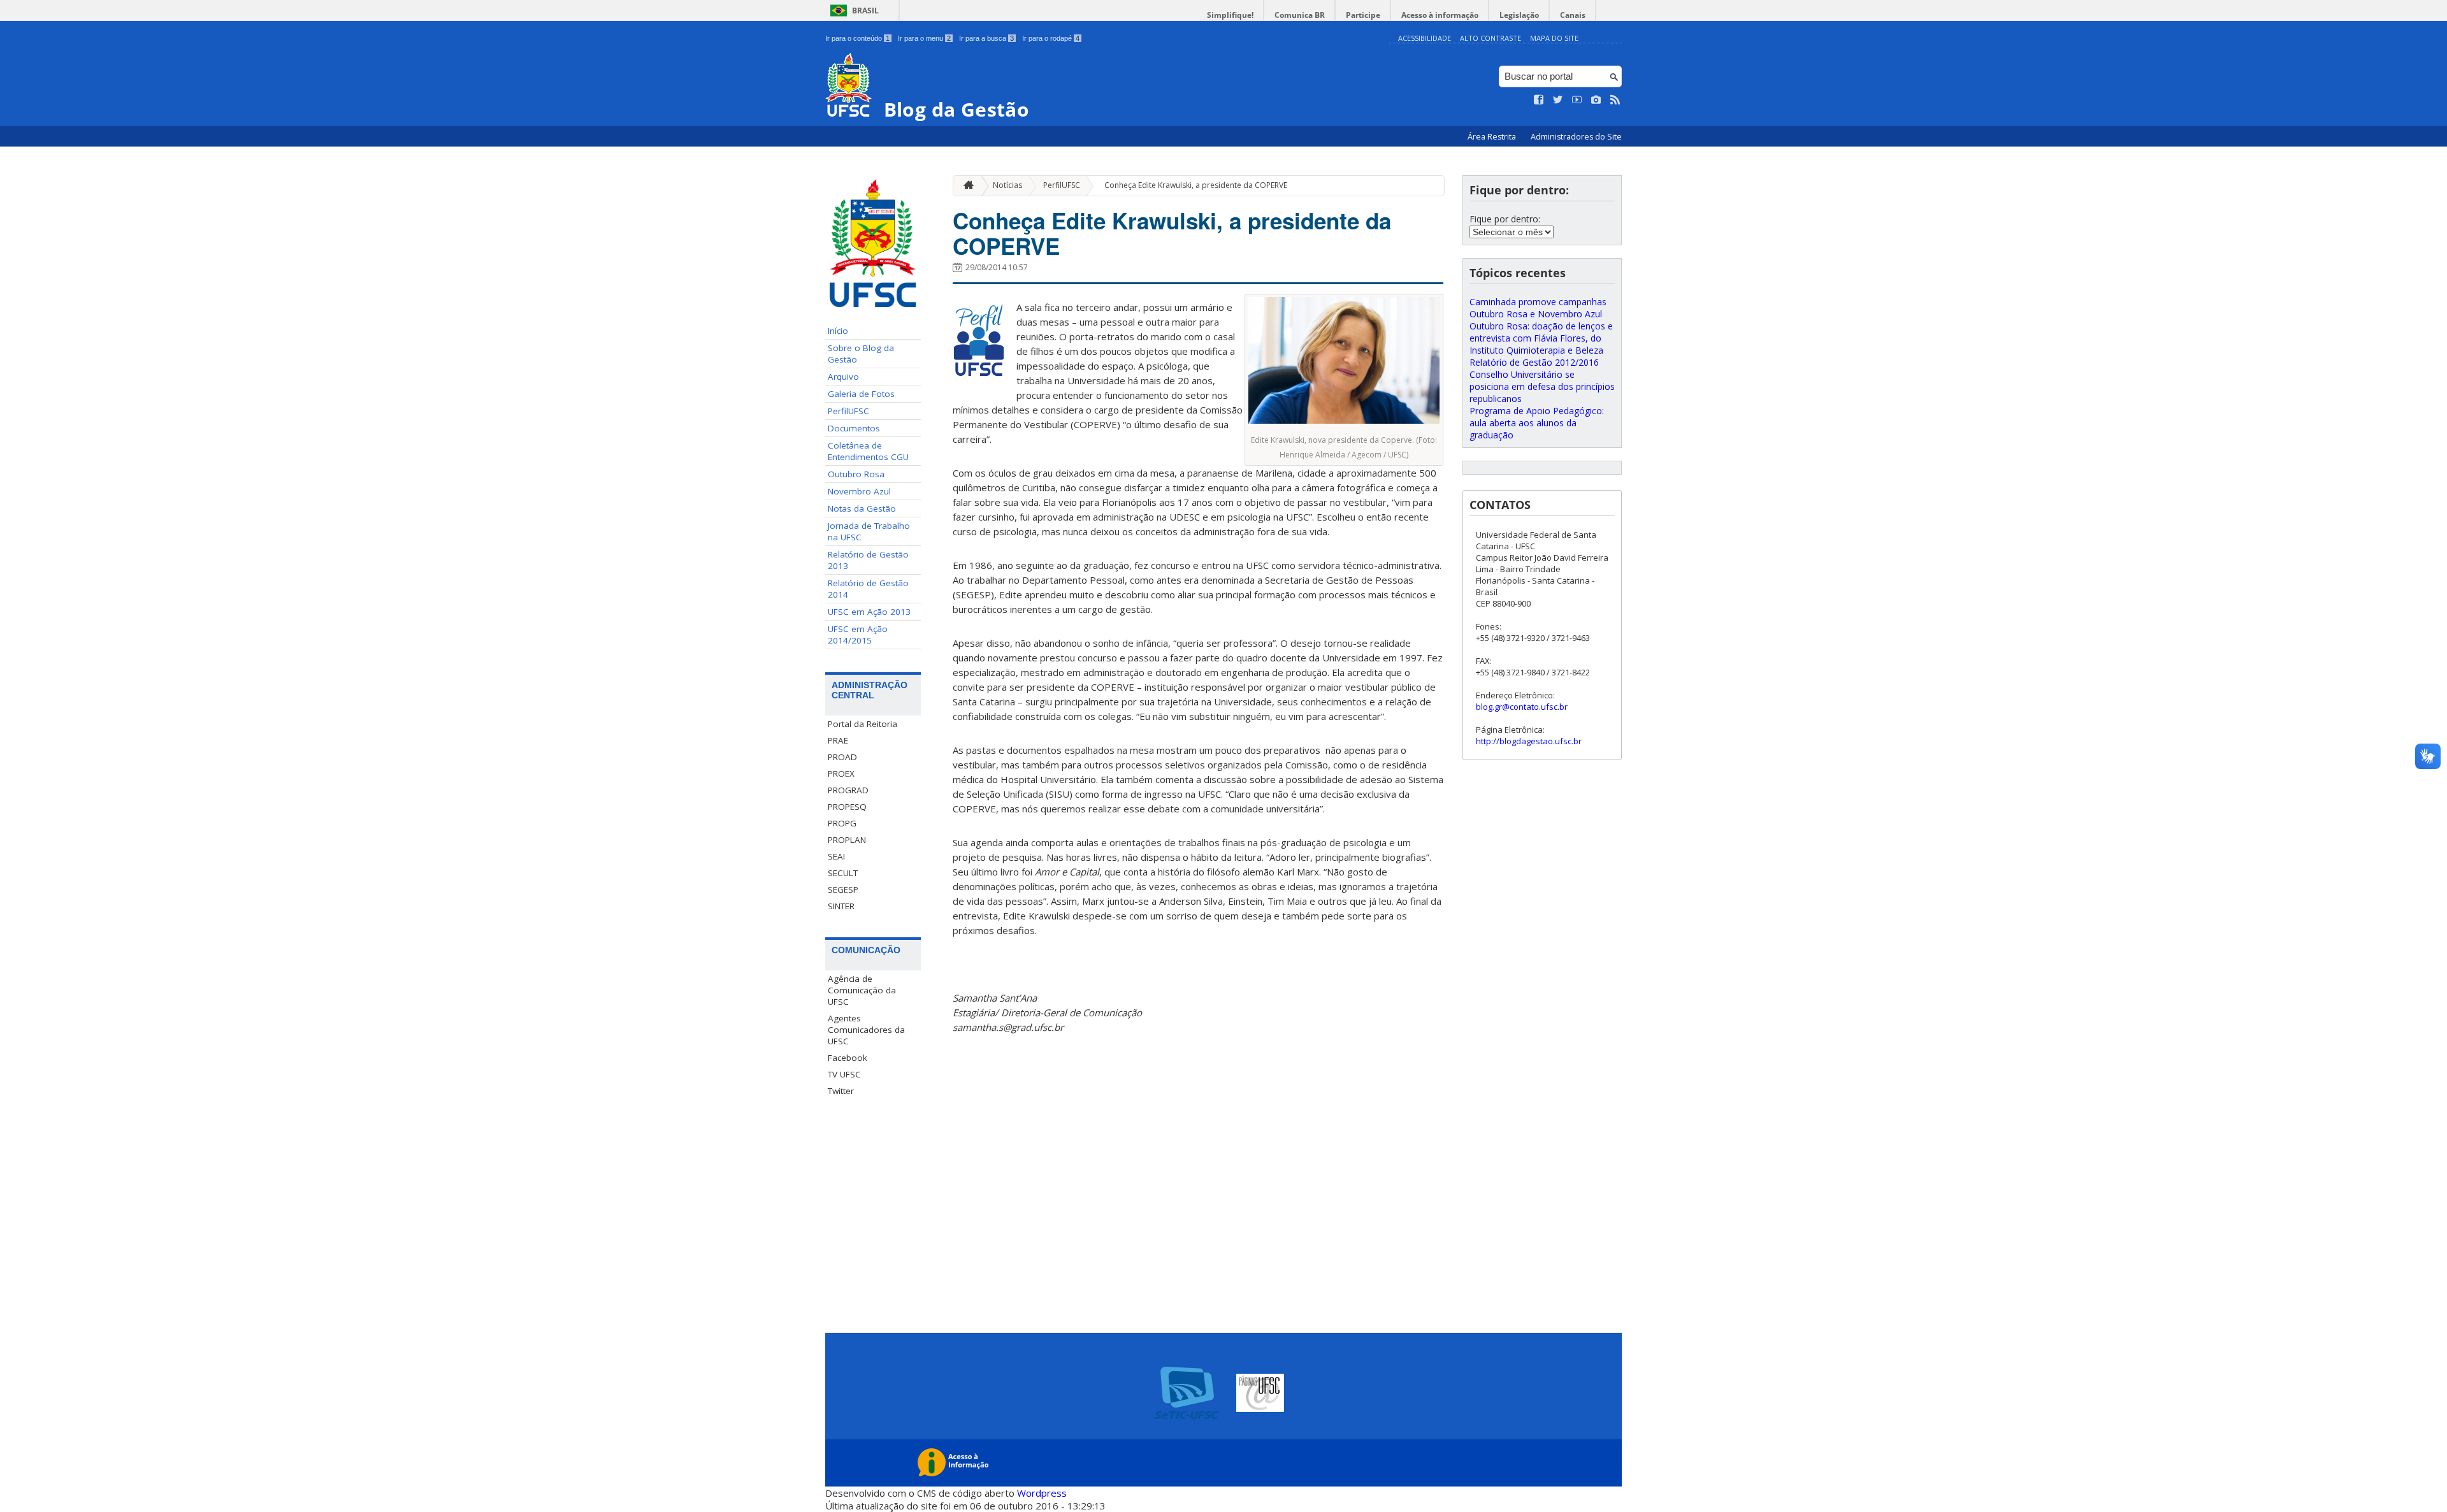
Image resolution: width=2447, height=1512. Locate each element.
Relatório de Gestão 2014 (868, 589)
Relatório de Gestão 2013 (868, 560)
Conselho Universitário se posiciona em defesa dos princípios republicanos (1542, 386)
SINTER (841, 906)
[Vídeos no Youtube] (1577, 100)
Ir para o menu (924, 38)
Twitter (841, 1091)
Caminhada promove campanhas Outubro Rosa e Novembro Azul (1538, 308)
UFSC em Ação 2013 (869, 612)
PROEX (841, 774)
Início (838, 331)
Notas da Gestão (862, 508)
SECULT (843, 873)
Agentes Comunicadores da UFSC (866, 1030)
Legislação (1519, 15)
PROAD (842, 757)
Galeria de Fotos (861, 394)
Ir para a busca (986, 38)
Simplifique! (1230, 15)
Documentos (854, 428)
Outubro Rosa (856, 474)
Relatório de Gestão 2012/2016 (1534, 362)
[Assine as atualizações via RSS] (1615, 100)
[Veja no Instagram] (1596, 100)
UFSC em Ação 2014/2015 (858, 635)
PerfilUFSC (848, 411)
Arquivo (843, 377)
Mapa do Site (1554, 38)
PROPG (842, 823)
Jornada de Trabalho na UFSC (869, 531)
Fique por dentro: (1505, 219)
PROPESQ (847, 807)
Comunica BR (1300, 15)
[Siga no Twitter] (1558, 100)
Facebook (848, 1058)
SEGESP (843, 889)
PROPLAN (847, 840)
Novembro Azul (859, 491)
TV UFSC (844, 1074)
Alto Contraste (1491, 38)
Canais (1573, 15)
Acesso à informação (1440, 15)
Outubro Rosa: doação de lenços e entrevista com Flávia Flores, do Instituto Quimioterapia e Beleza (1541, 338)
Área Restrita (1493, 137)
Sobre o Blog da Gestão (861, 354)
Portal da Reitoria (863, 724)
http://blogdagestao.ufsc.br (1529, 741)
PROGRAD (848, 790)
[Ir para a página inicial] (965, 186)
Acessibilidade (1425, 38)
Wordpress (1042, 1493)
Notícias (1007, 185)
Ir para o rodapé (1051, 38)
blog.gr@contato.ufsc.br (1522, 707)
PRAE (838, 740)
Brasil (865, 11)
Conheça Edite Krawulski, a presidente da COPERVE (1196, 185)
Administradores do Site (1576, 137)
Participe (1363, 15)
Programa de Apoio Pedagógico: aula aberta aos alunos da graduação (1537, 423)
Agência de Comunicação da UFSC (862, 990)
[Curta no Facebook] (1539, 100)
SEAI (836, 856)
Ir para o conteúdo (857, 38)
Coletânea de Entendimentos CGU (868, 451)
